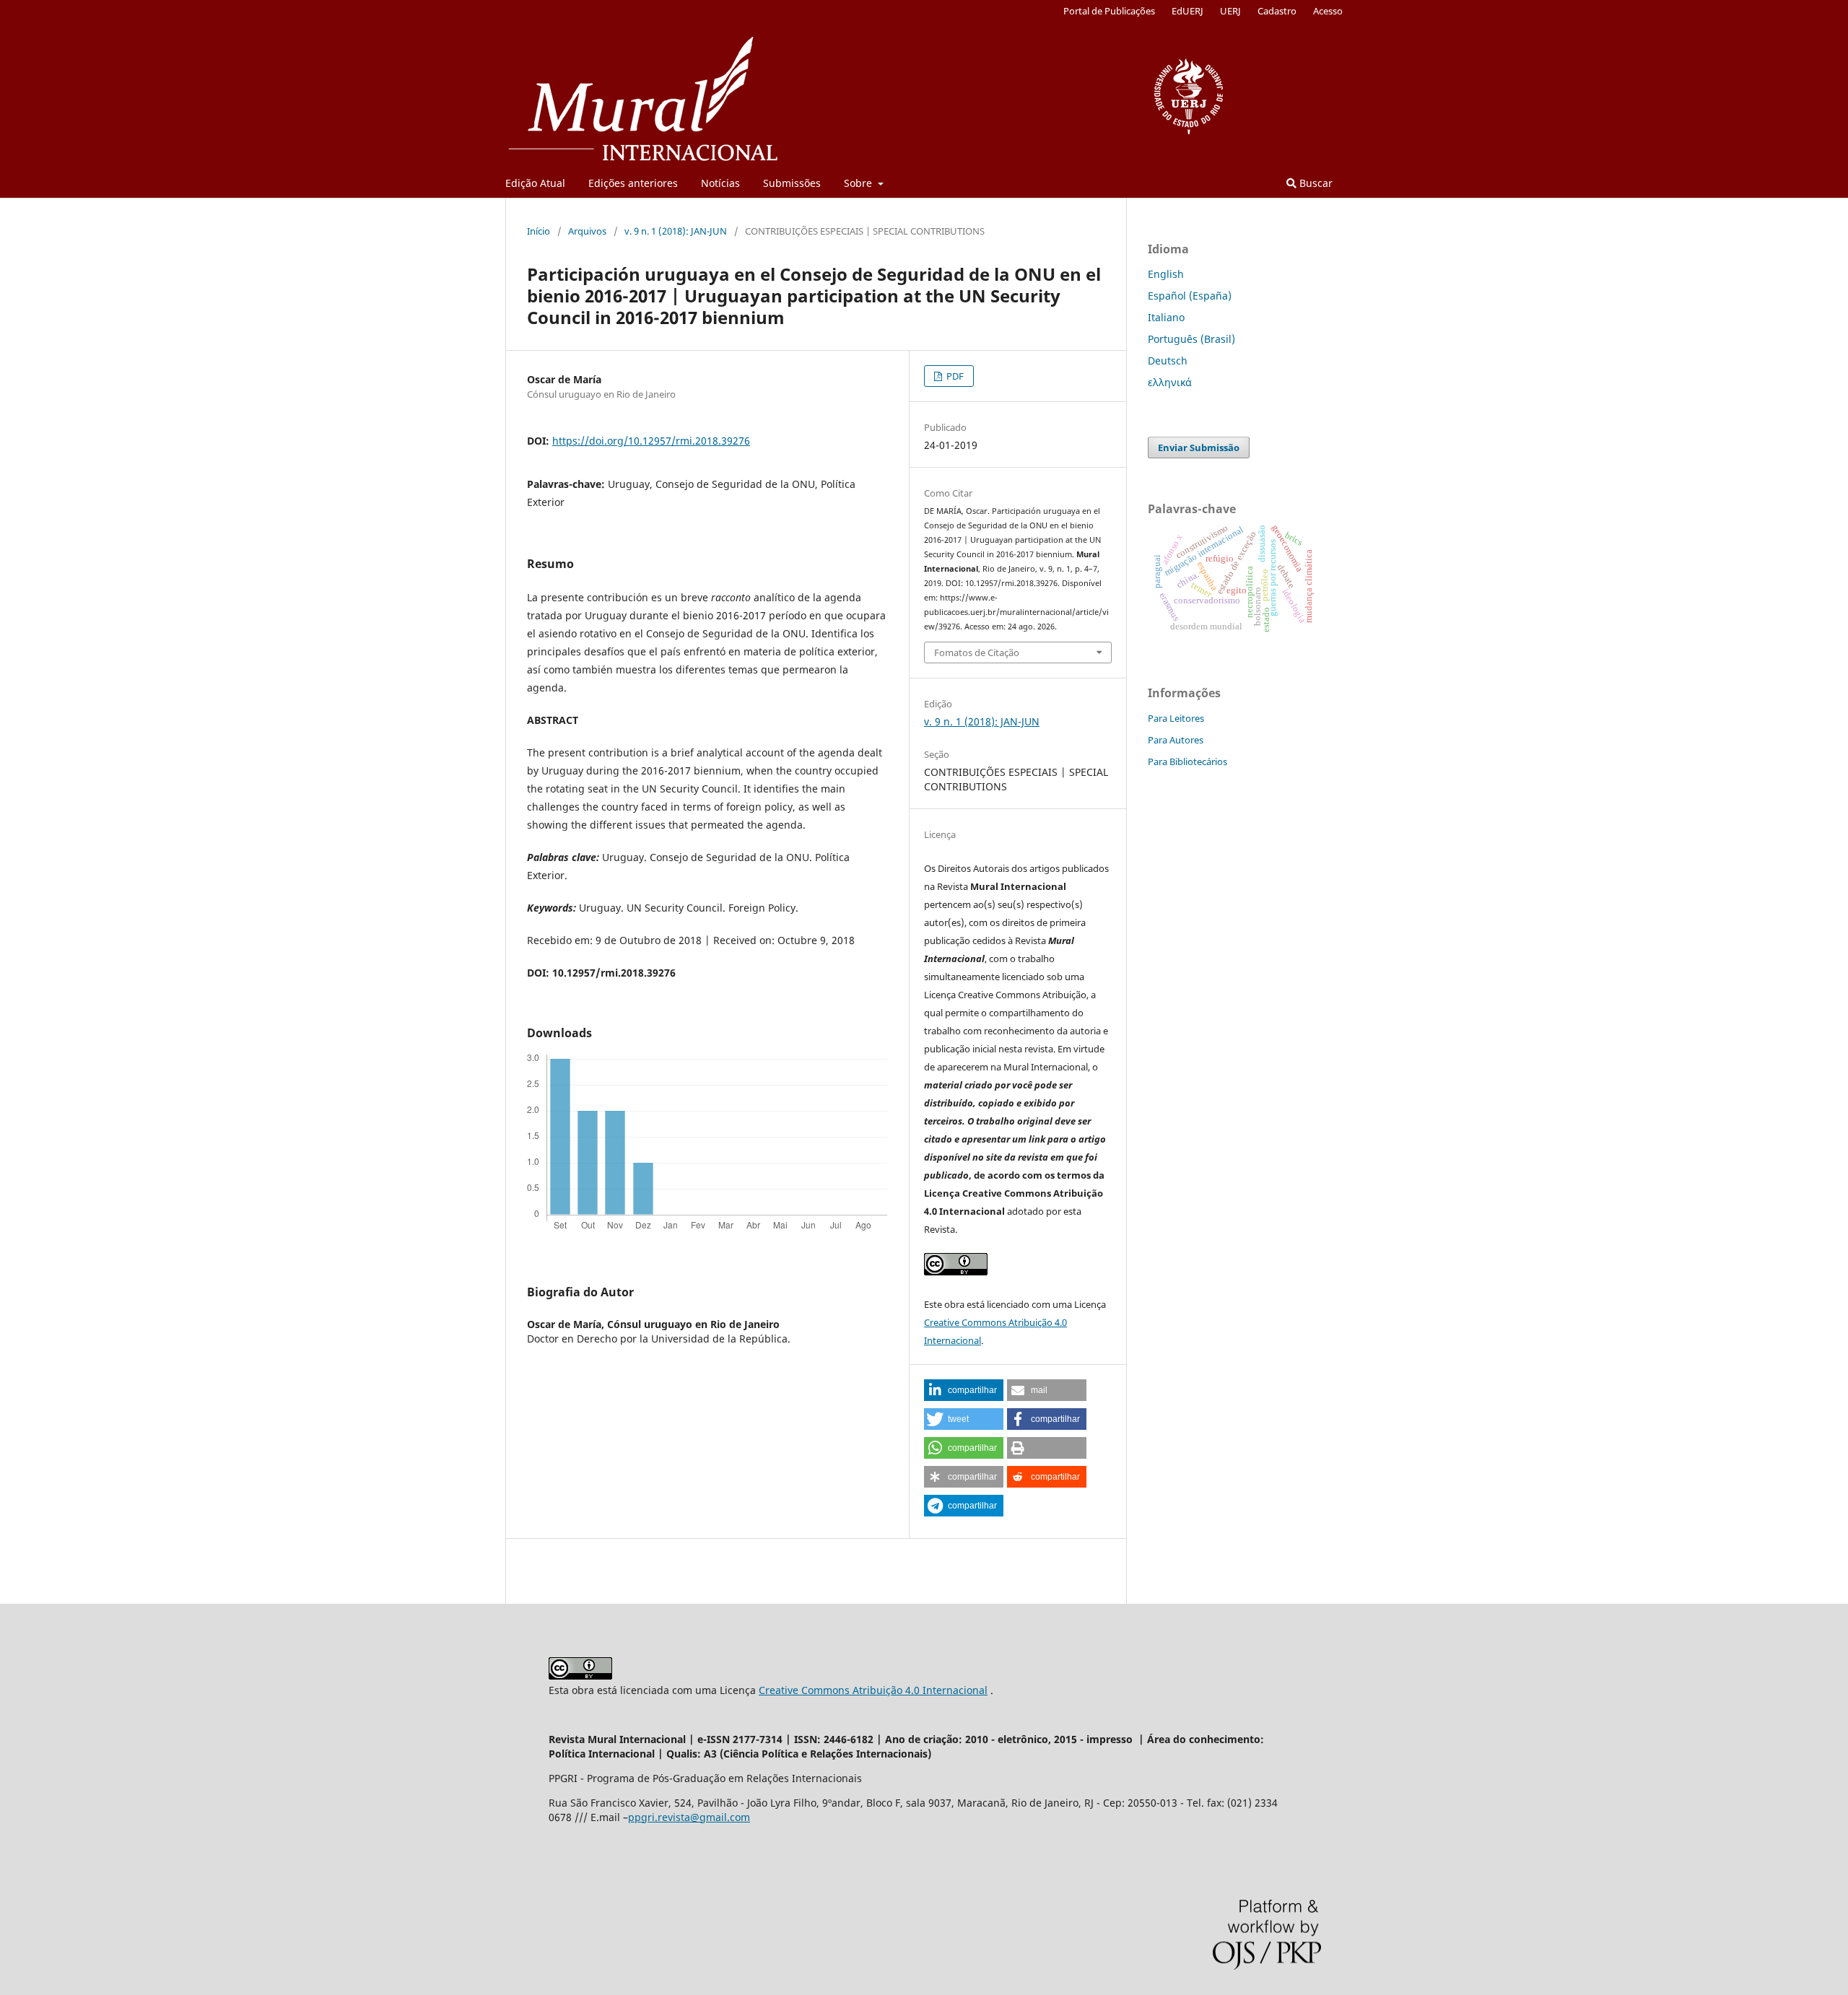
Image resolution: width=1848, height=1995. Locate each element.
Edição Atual (535, 183)
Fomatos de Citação (977, 652)
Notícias (720, 183)
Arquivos (587, 231)
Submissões (792, 183)
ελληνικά (1170, 382)
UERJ (1230, 11)
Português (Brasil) (1191, 339)
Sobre (859, 183)
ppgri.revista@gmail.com (689, 1817)
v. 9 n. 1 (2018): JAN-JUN (676, 231)
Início (539, 231)
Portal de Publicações (1109, 11)
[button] (964, 1390)
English (1166, 274)
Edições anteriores (633, 183)
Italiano (1166, 317)
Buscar (1315, 183)
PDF (954, 376)
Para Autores (1176, 740)
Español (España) (1190, 296)
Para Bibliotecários (1187, 761)
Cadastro (1277, 11)
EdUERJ (1187, 11)
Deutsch (1168, 361)
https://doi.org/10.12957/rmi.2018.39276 (651, 441)
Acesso (1328, 11)
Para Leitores (1176, 718)
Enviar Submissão (1199, 448)
